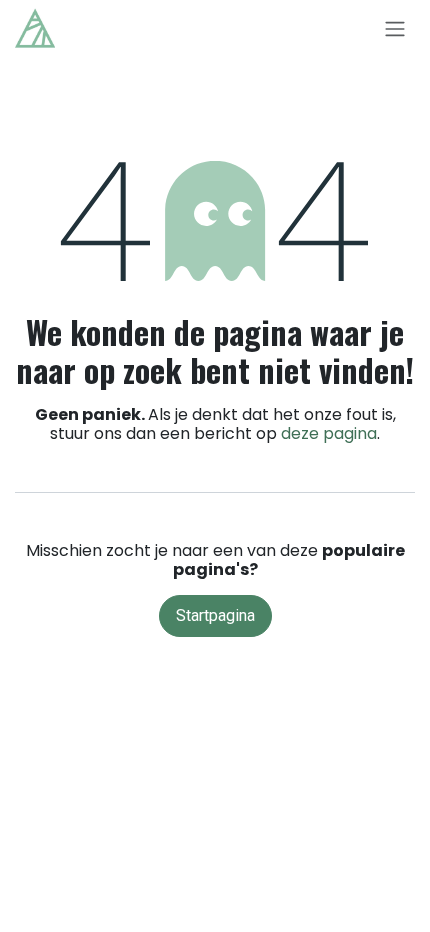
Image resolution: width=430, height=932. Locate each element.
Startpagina (215, 615)
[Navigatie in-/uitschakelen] (395, 28)
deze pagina (329, 433)
